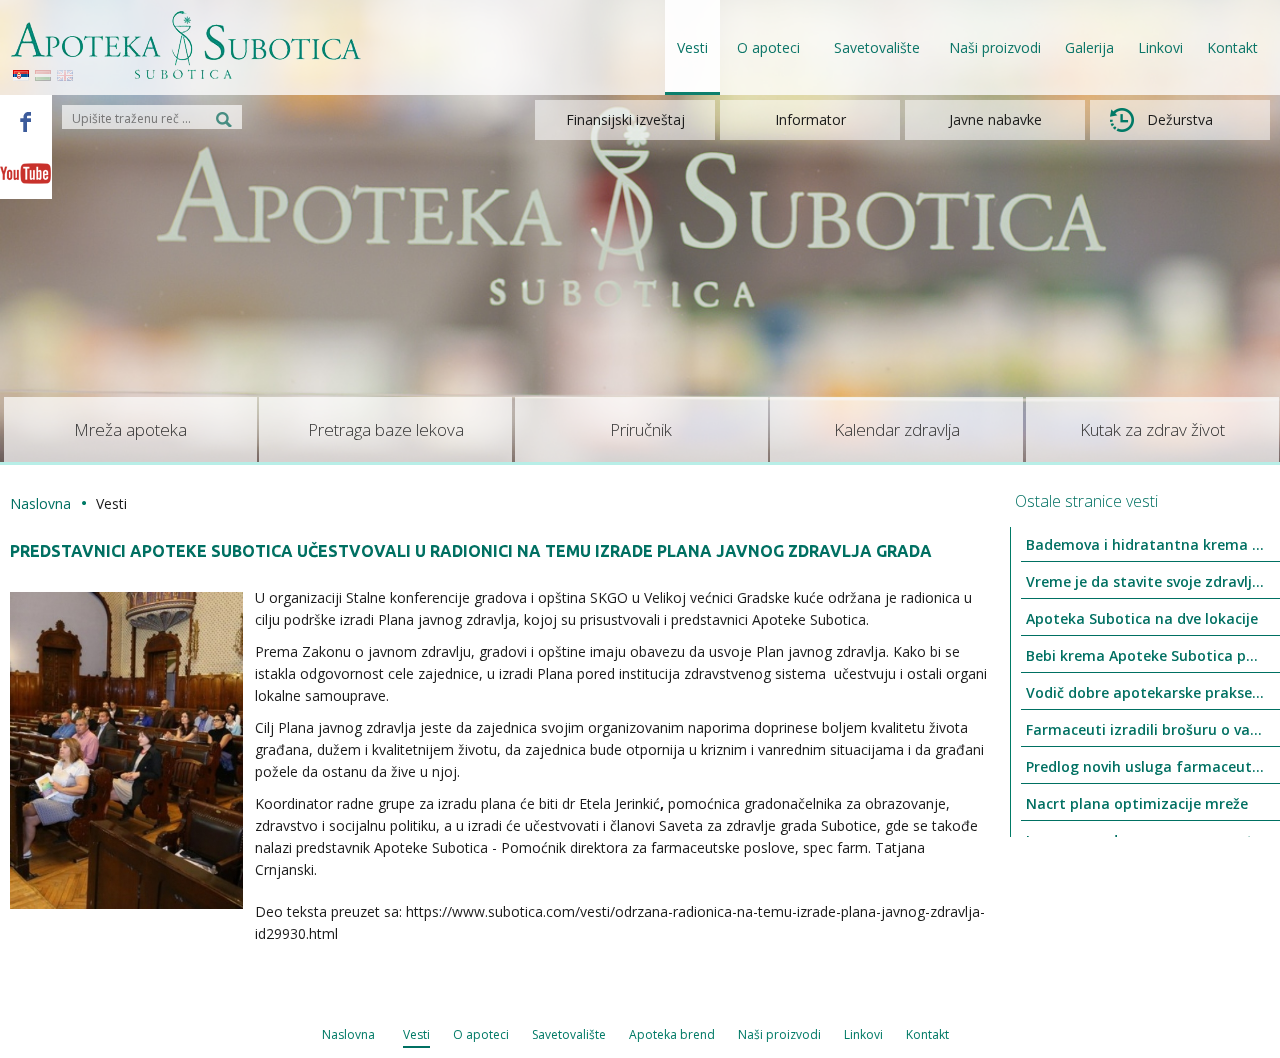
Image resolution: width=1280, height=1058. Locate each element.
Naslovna (40, 503)
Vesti (692, 47)
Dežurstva (1180, 119)
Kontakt (1232, 47)
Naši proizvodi (995, 47)
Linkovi (1160, 47)
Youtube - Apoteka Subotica (26, 173)
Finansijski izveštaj (625, 119)
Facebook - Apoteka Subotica (26, 121)
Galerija (1089, 47)
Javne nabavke (995, 119)
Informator (810, 119)
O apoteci (481, 1034)
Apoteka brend (672, 1034)
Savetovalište (569, 1034)
